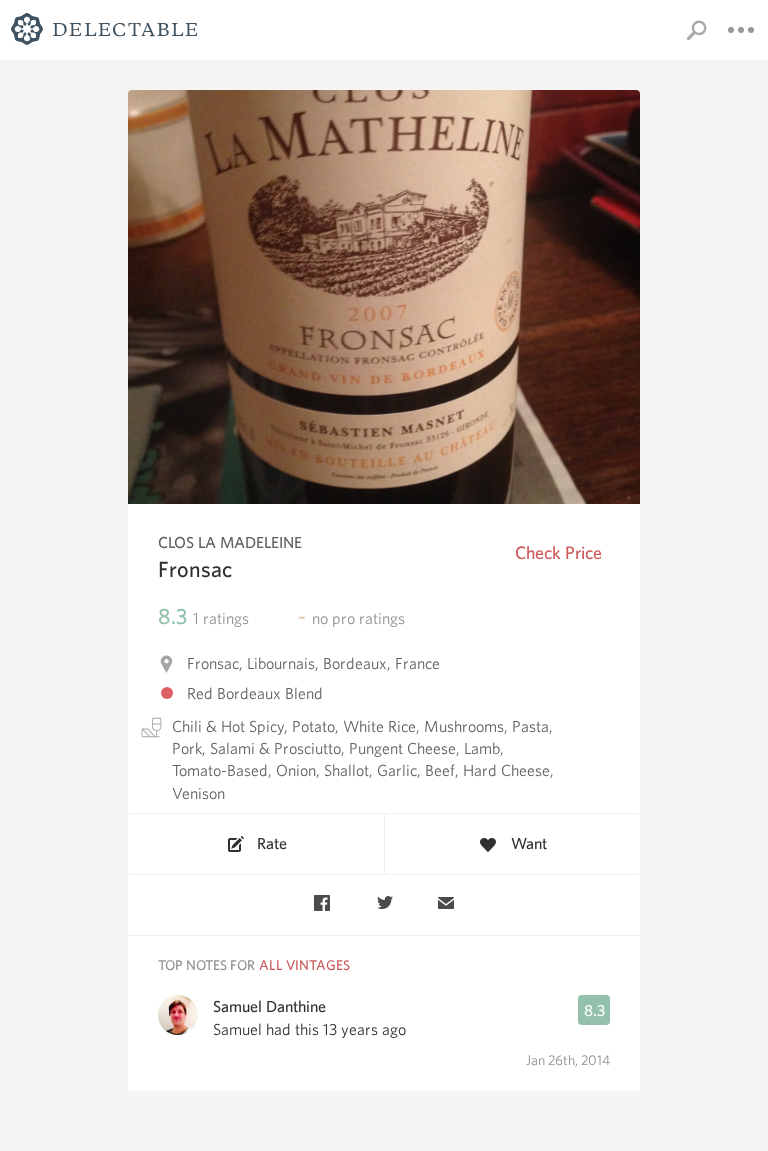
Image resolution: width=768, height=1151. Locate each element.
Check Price (558, 552)
